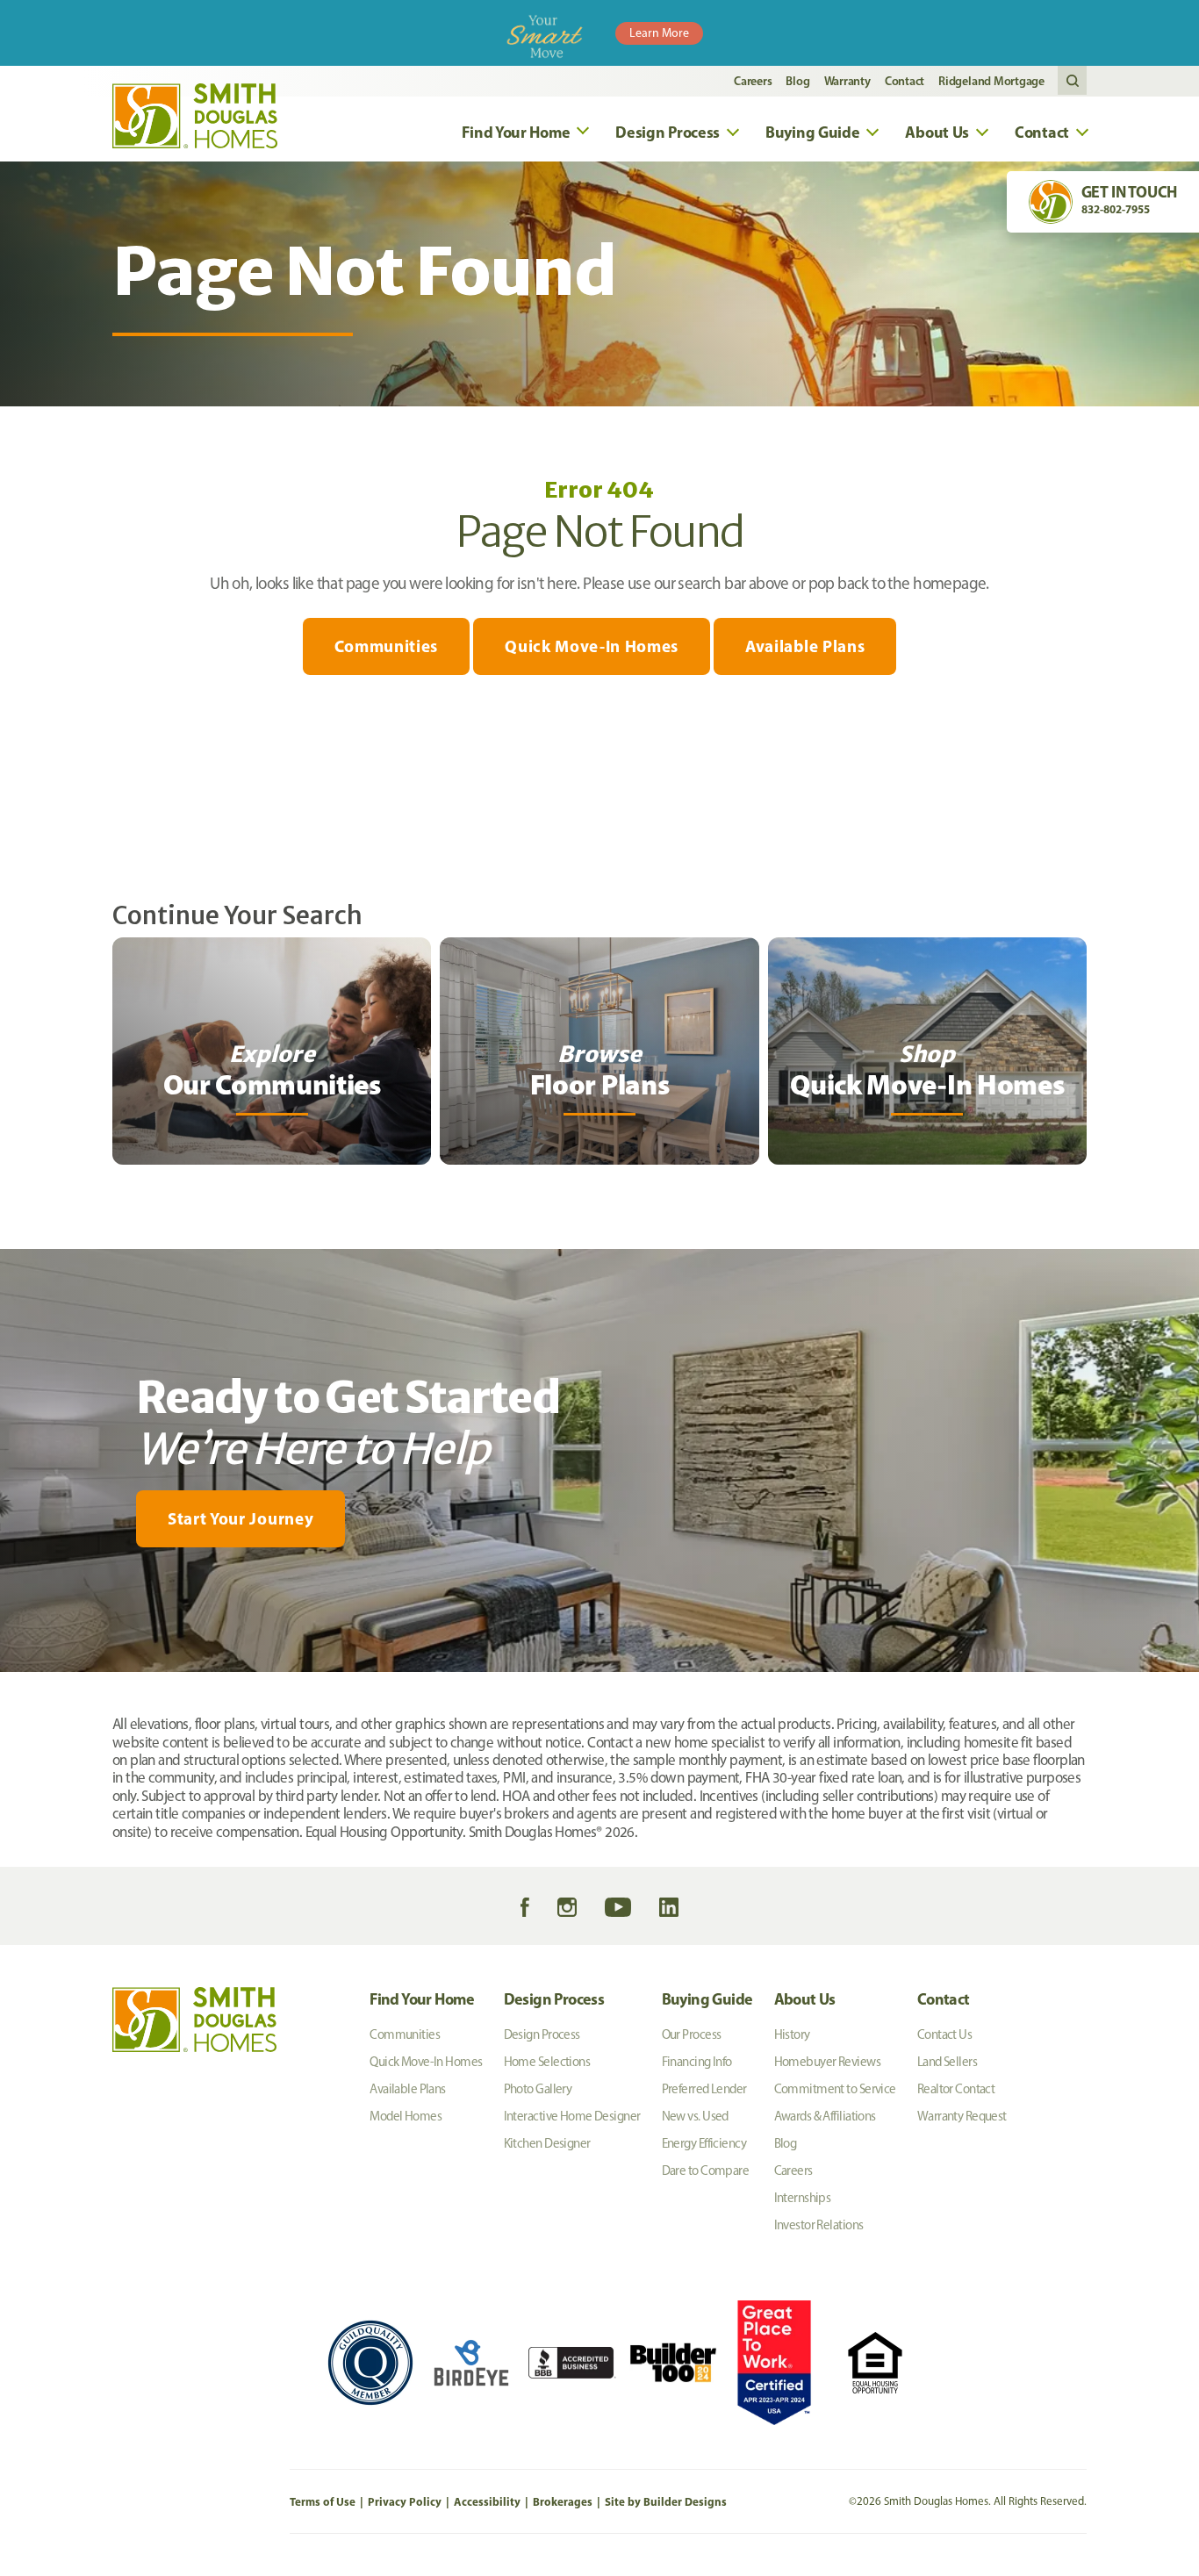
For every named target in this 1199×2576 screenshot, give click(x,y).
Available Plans (805, 646)
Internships (803, 2198)
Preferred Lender (704, 2089)
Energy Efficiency (704, 2143)
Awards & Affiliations (825, 2116)
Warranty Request (962, 2116)
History (792, 2034)
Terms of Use (323, 2501)
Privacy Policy (405, 2501)
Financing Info (697, 2062)
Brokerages (563, 2501)
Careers (753, 81)
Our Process (692, 2034)
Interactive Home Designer (572, 2116)
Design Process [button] (668, 132)
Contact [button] (1042, 132)
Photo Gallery (538, 2089)
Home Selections (547, 2062)
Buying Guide (707, 1999)
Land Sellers (947, 2062)
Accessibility (487, 2501)
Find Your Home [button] (516, 132)
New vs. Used (695, 2116)
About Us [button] (937, 132)
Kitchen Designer (547, 2143)
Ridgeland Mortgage (991, 81)
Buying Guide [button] (812, 132)
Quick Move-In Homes (592, 646)
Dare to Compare (706, 2171)
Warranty (847, 81)
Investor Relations (819, 2225)
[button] (1072, 81)
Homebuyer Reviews (827, 2062)
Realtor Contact (956, 2089)
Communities (386, 646)
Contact (905, 81)
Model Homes (406, 2116)
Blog (797, 81)
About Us (805, 1999)
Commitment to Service (835, 2089)
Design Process (554, 1999)
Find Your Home (422, 1999)
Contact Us (944, 2034)
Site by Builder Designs (666, 2501)
